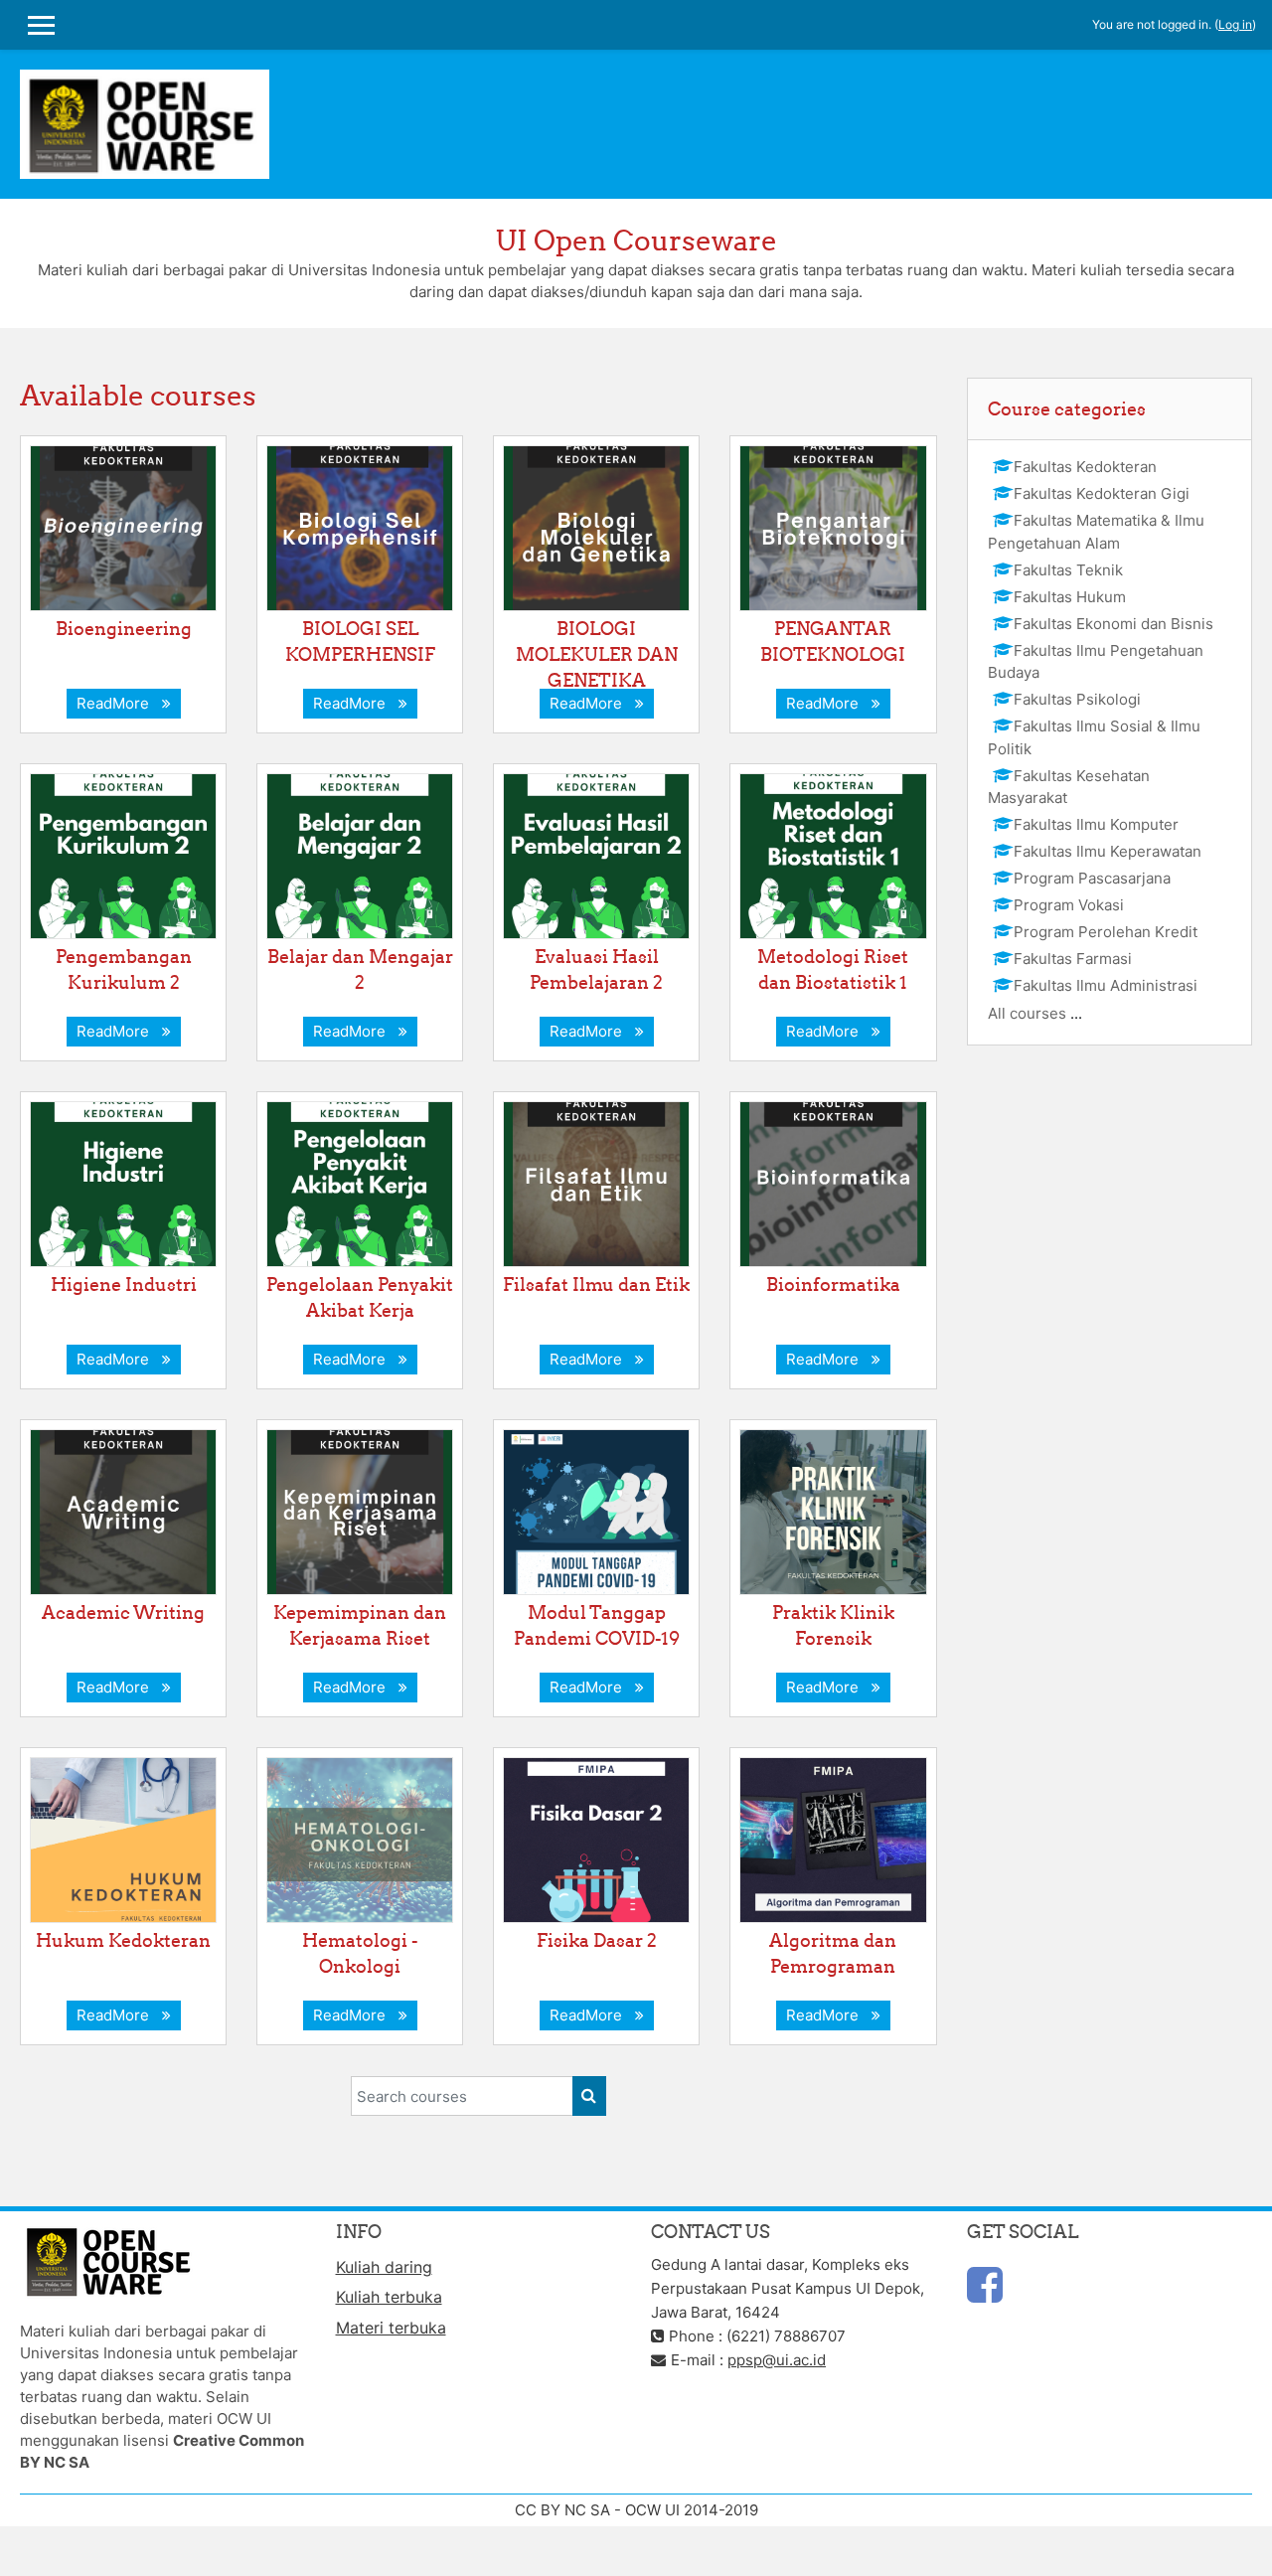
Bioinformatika (833, 1285)
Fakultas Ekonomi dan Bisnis (1113, 624)
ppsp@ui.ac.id (777, 2360)
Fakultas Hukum (1070, 597)
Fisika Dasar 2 (597, 1940)
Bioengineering (124, 629)
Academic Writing (123, 1612)
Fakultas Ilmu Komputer (1096, 824)
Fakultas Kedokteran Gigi (1102, 493)
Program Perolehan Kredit (1106, 932)
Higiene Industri (124, 1285)
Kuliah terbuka (389, 2297)
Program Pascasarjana (1092, 878)
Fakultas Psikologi (1077, 699)
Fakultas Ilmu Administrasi (1106, 985)
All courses (1027, 1013)
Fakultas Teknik (1068, 570)
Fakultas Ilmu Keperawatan (1108, 851)
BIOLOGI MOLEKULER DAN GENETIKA (597, 654)
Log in (1235, 24)
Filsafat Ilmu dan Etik (596, 1285)
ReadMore (117, 703)
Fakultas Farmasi (1073, 959)
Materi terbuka (391, 2328)
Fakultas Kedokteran (1085, 467)
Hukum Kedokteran (123, 1940)
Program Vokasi (1069, 905)
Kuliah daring (384, 2267)
